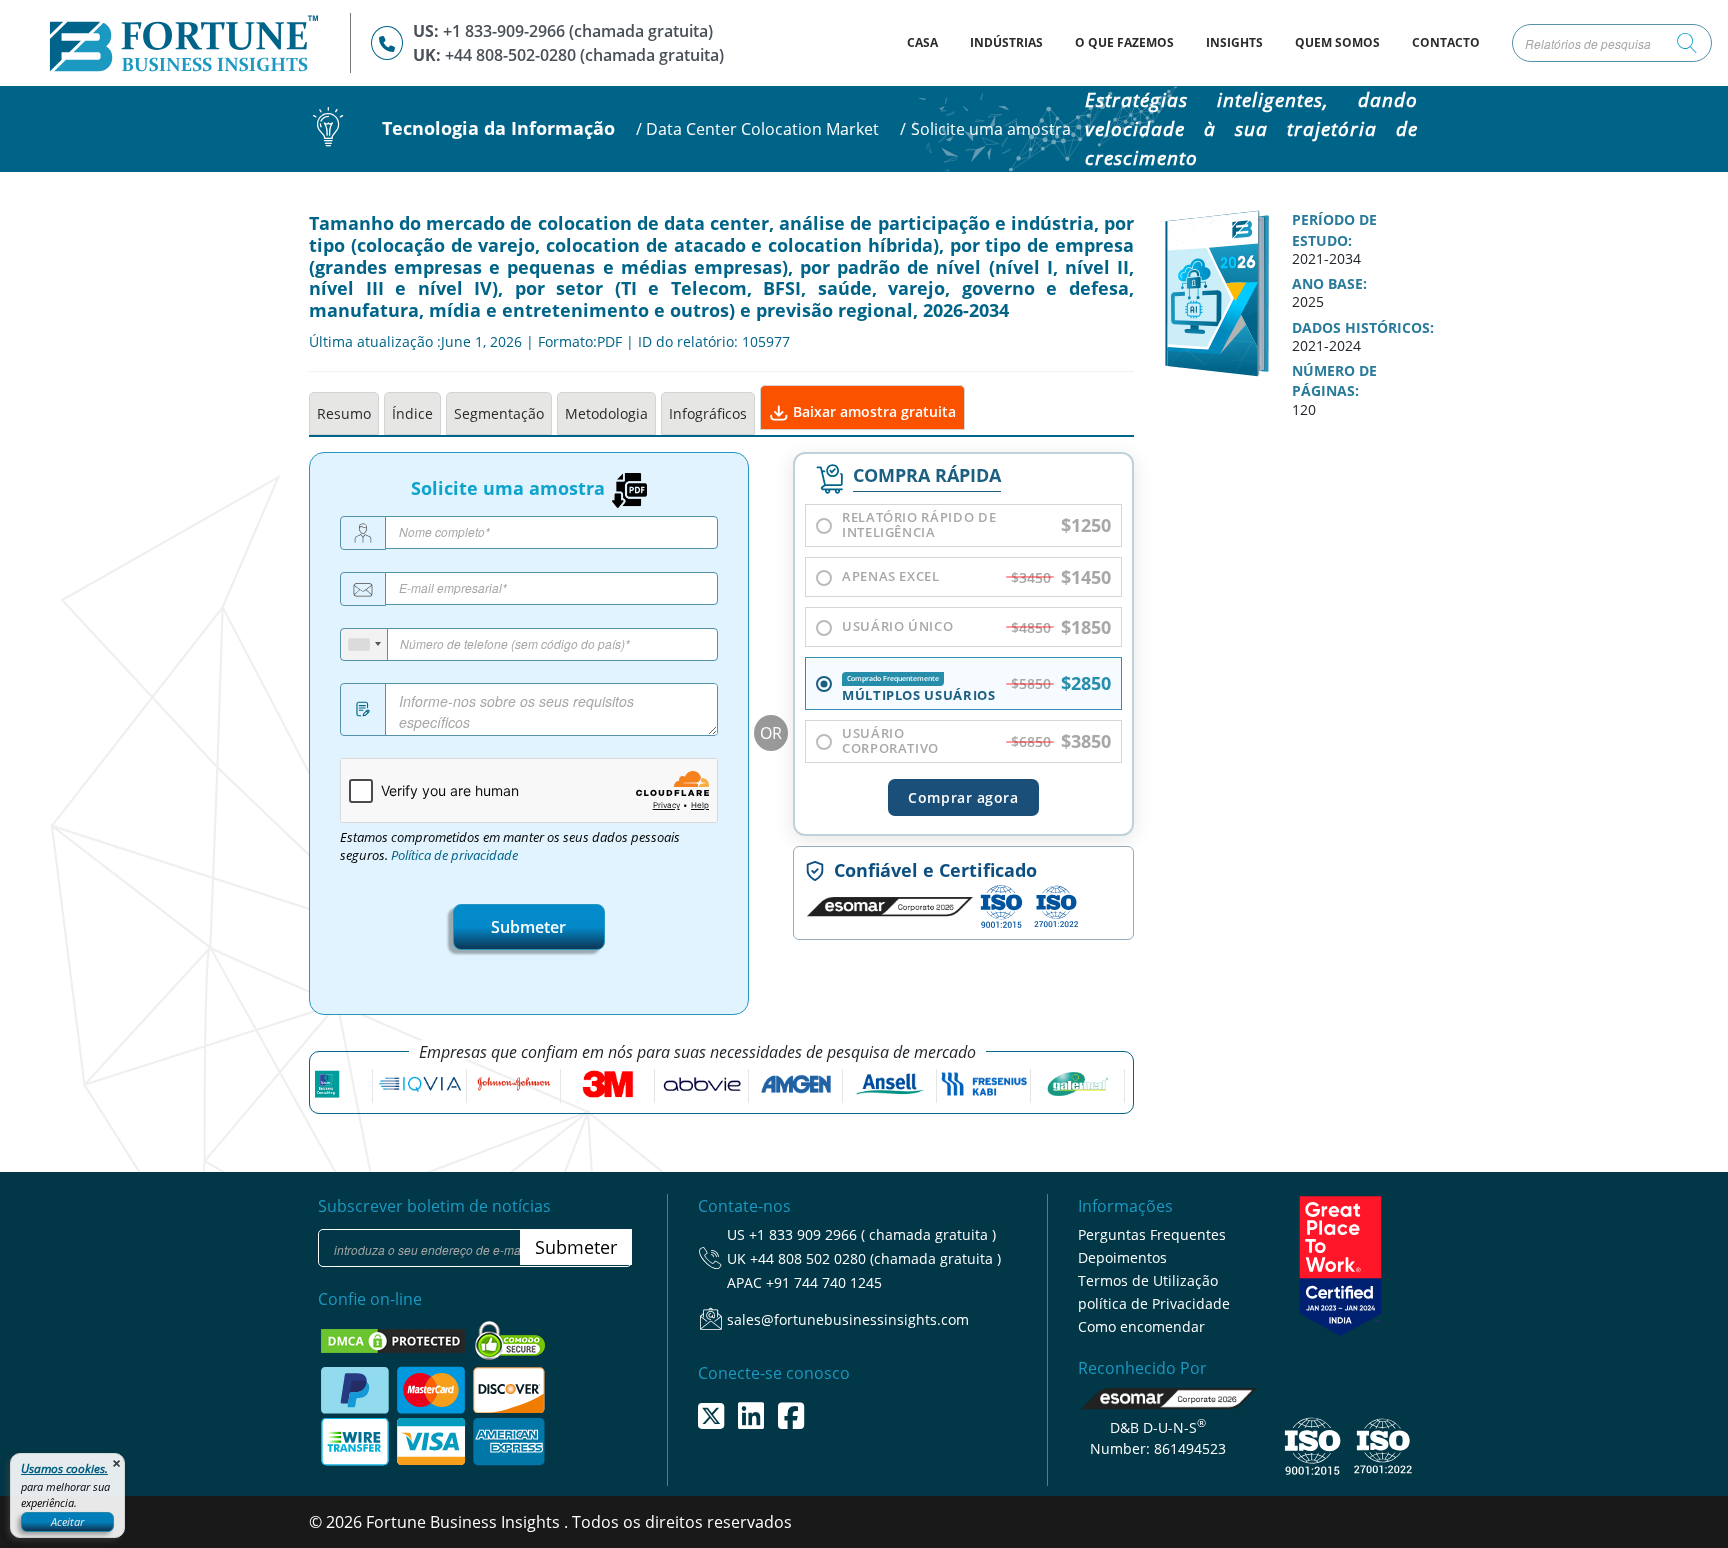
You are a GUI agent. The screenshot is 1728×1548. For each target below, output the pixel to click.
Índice (412, 413)
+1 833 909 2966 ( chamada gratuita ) (872, 1234)
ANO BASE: (1329, 284)
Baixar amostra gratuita (872, 411)
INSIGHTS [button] (1234, 42)
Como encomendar (1141, 1326)
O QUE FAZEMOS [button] (1124, 42)
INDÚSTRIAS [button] (1006, 42)
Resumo (344, 413)
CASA (930, 42)
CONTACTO (1446, 42)
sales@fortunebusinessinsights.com (848, 1319)
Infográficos (708, 413)
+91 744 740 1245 (824, 1282)
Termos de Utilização (1148, 1280)
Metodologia (606, 413)
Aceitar (67, 1521)
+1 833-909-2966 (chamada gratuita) (578, 31)
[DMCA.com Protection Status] (395, 1340)
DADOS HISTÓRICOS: (1363, 328)
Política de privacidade (454, 855)
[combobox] (364, 644)
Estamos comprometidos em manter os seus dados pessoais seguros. (510, 847)
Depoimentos (1122, 1257)
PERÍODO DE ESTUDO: (1334, 230)
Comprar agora (963, 797)
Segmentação (499, 413)
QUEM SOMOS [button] (1337, 42)
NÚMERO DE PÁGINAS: (1334, 381)
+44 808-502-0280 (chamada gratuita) (584, 55)
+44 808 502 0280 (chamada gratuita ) (875, 1258)
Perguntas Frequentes (1152, 1234)
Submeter (528, 927)
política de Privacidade (1154, 1303)
